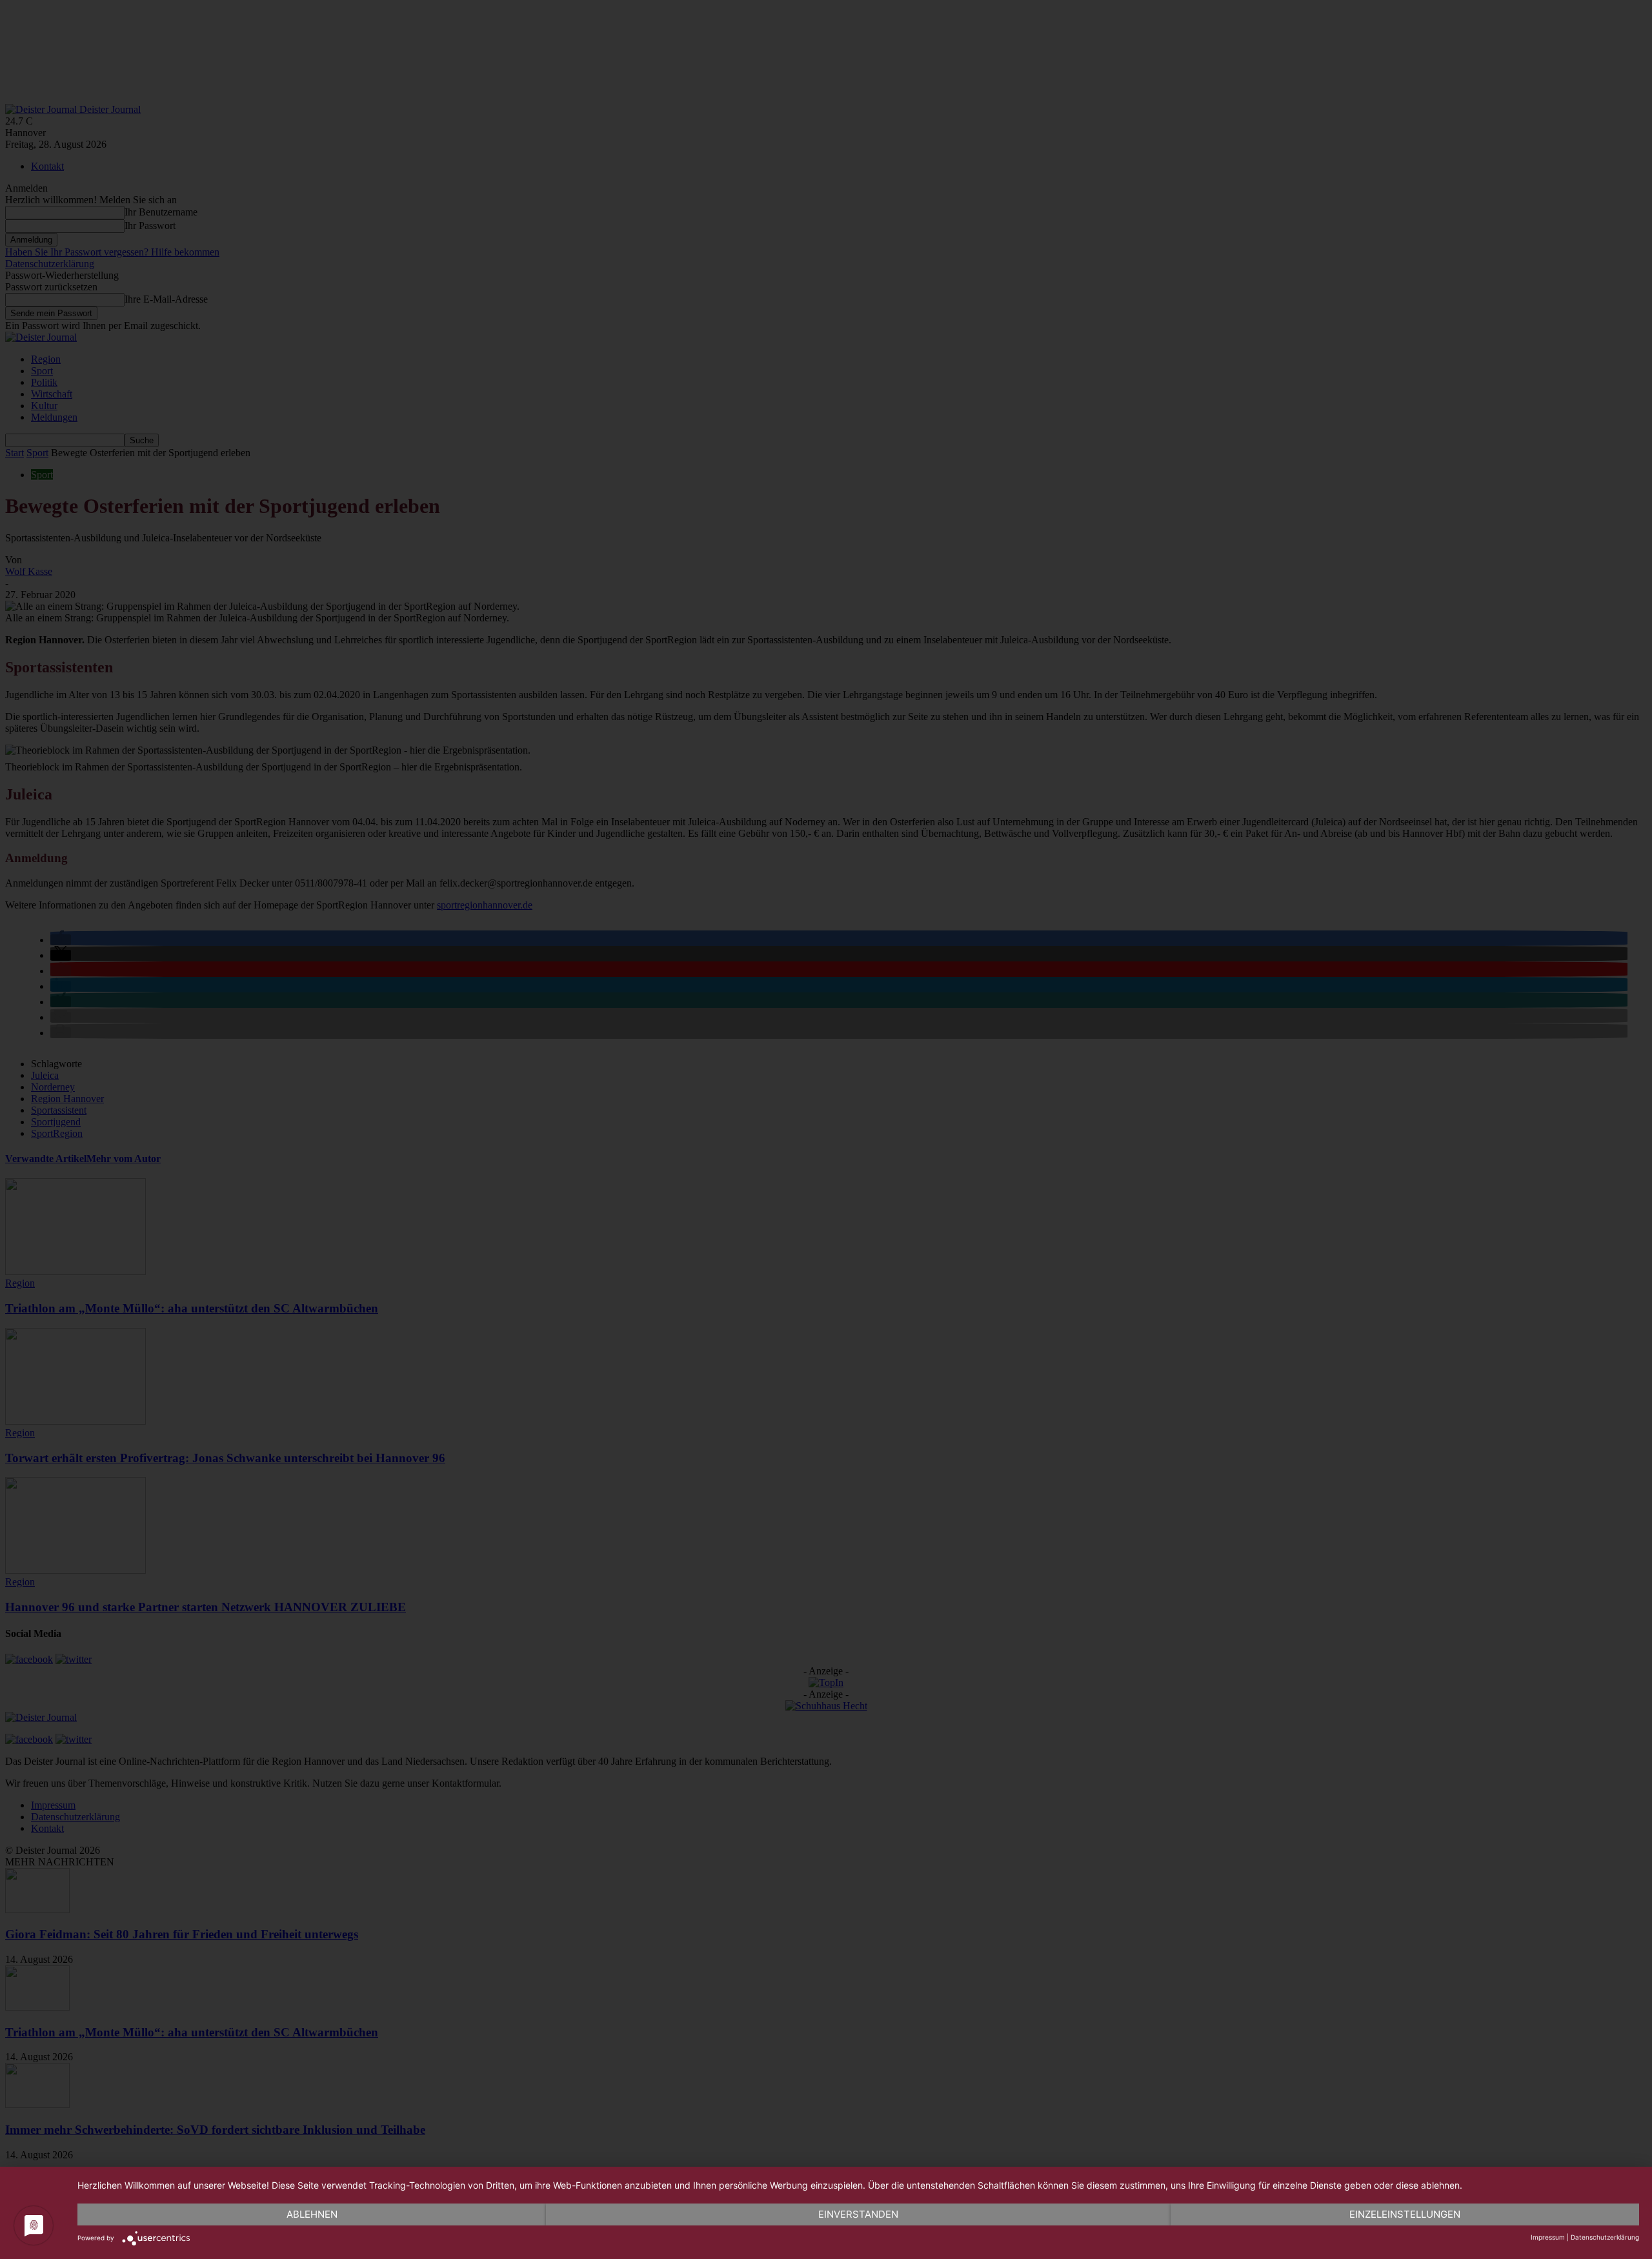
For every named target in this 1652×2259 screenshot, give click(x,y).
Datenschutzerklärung (1605, 2237)
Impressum (1548, 2237)
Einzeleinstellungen (1405, 2214)
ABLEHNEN (312, 2214)
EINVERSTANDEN (858, 2214)
